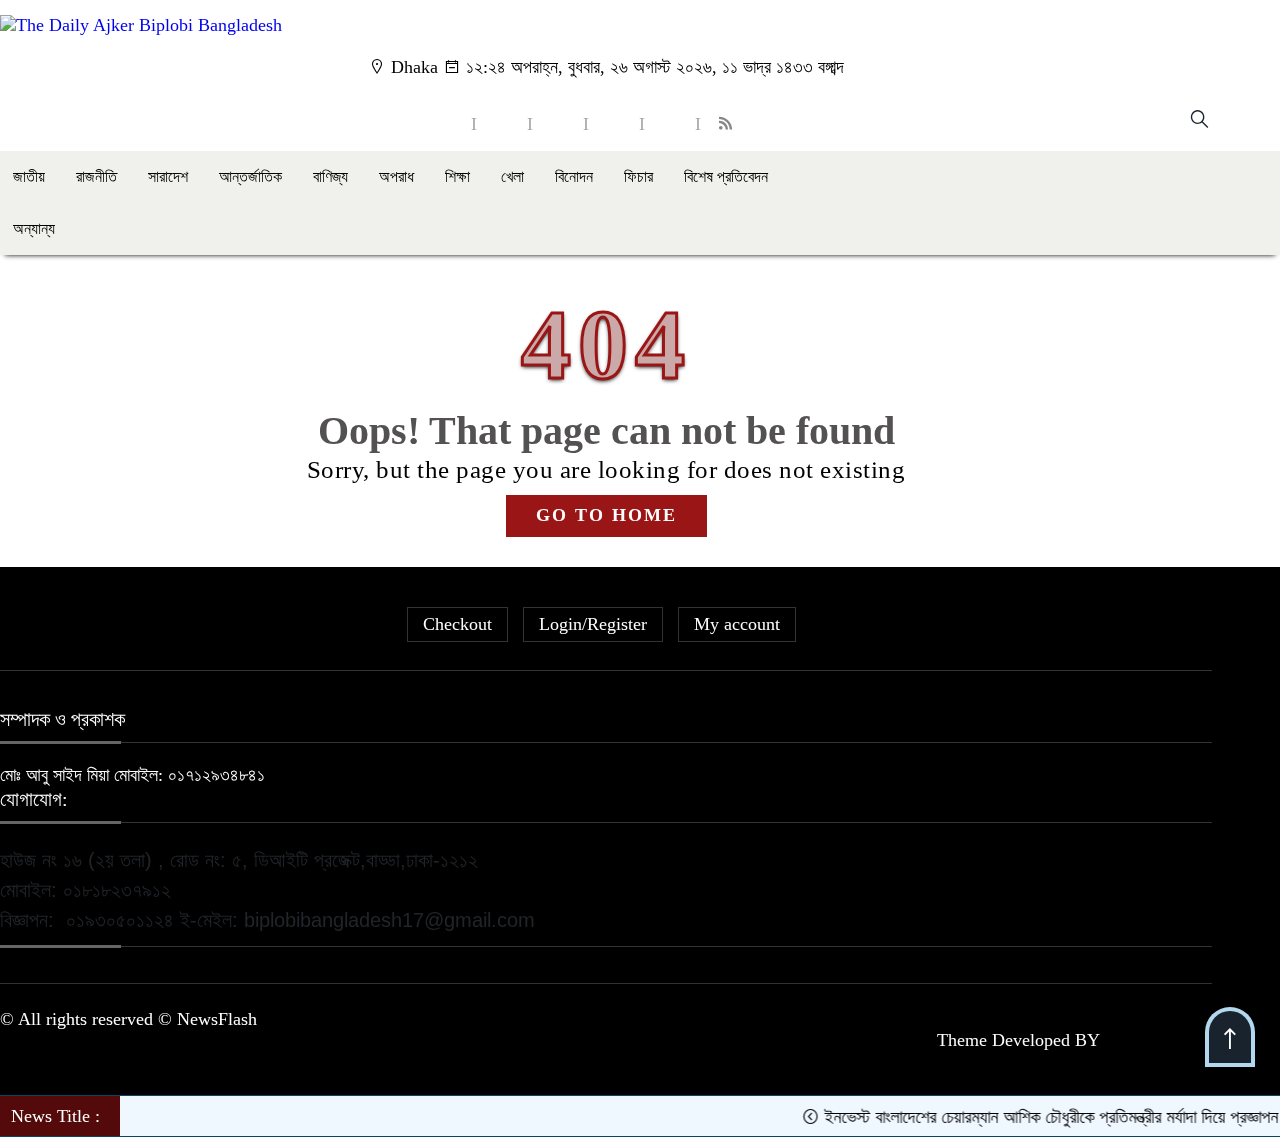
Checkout (457, 624)
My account (737, 624)
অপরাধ (396, 176)
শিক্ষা (457, 176)
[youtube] (670, 123)
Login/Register (593, 624)
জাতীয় (29, 176)
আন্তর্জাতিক (250, 176)
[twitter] (502, 123)
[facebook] (446, 123)
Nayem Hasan (1158, 1040)
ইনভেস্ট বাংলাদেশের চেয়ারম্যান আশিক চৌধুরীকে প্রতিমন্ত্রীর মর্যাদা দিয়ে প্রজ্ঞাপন (1037, 1117)
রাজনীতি (96, 176)
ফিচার (638, 176)
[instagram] (558, 123)
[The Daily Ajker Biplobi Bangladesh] (141, 25)
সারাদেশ (168, 176)
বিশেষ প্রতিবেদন (726, 176)
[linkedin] (614, 123)
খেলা (512, 176)
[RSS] (728, 123)
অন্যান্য (34, 228)
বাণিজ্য (330, 176)
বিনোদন (574, 176)
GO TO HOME (606, 515)
